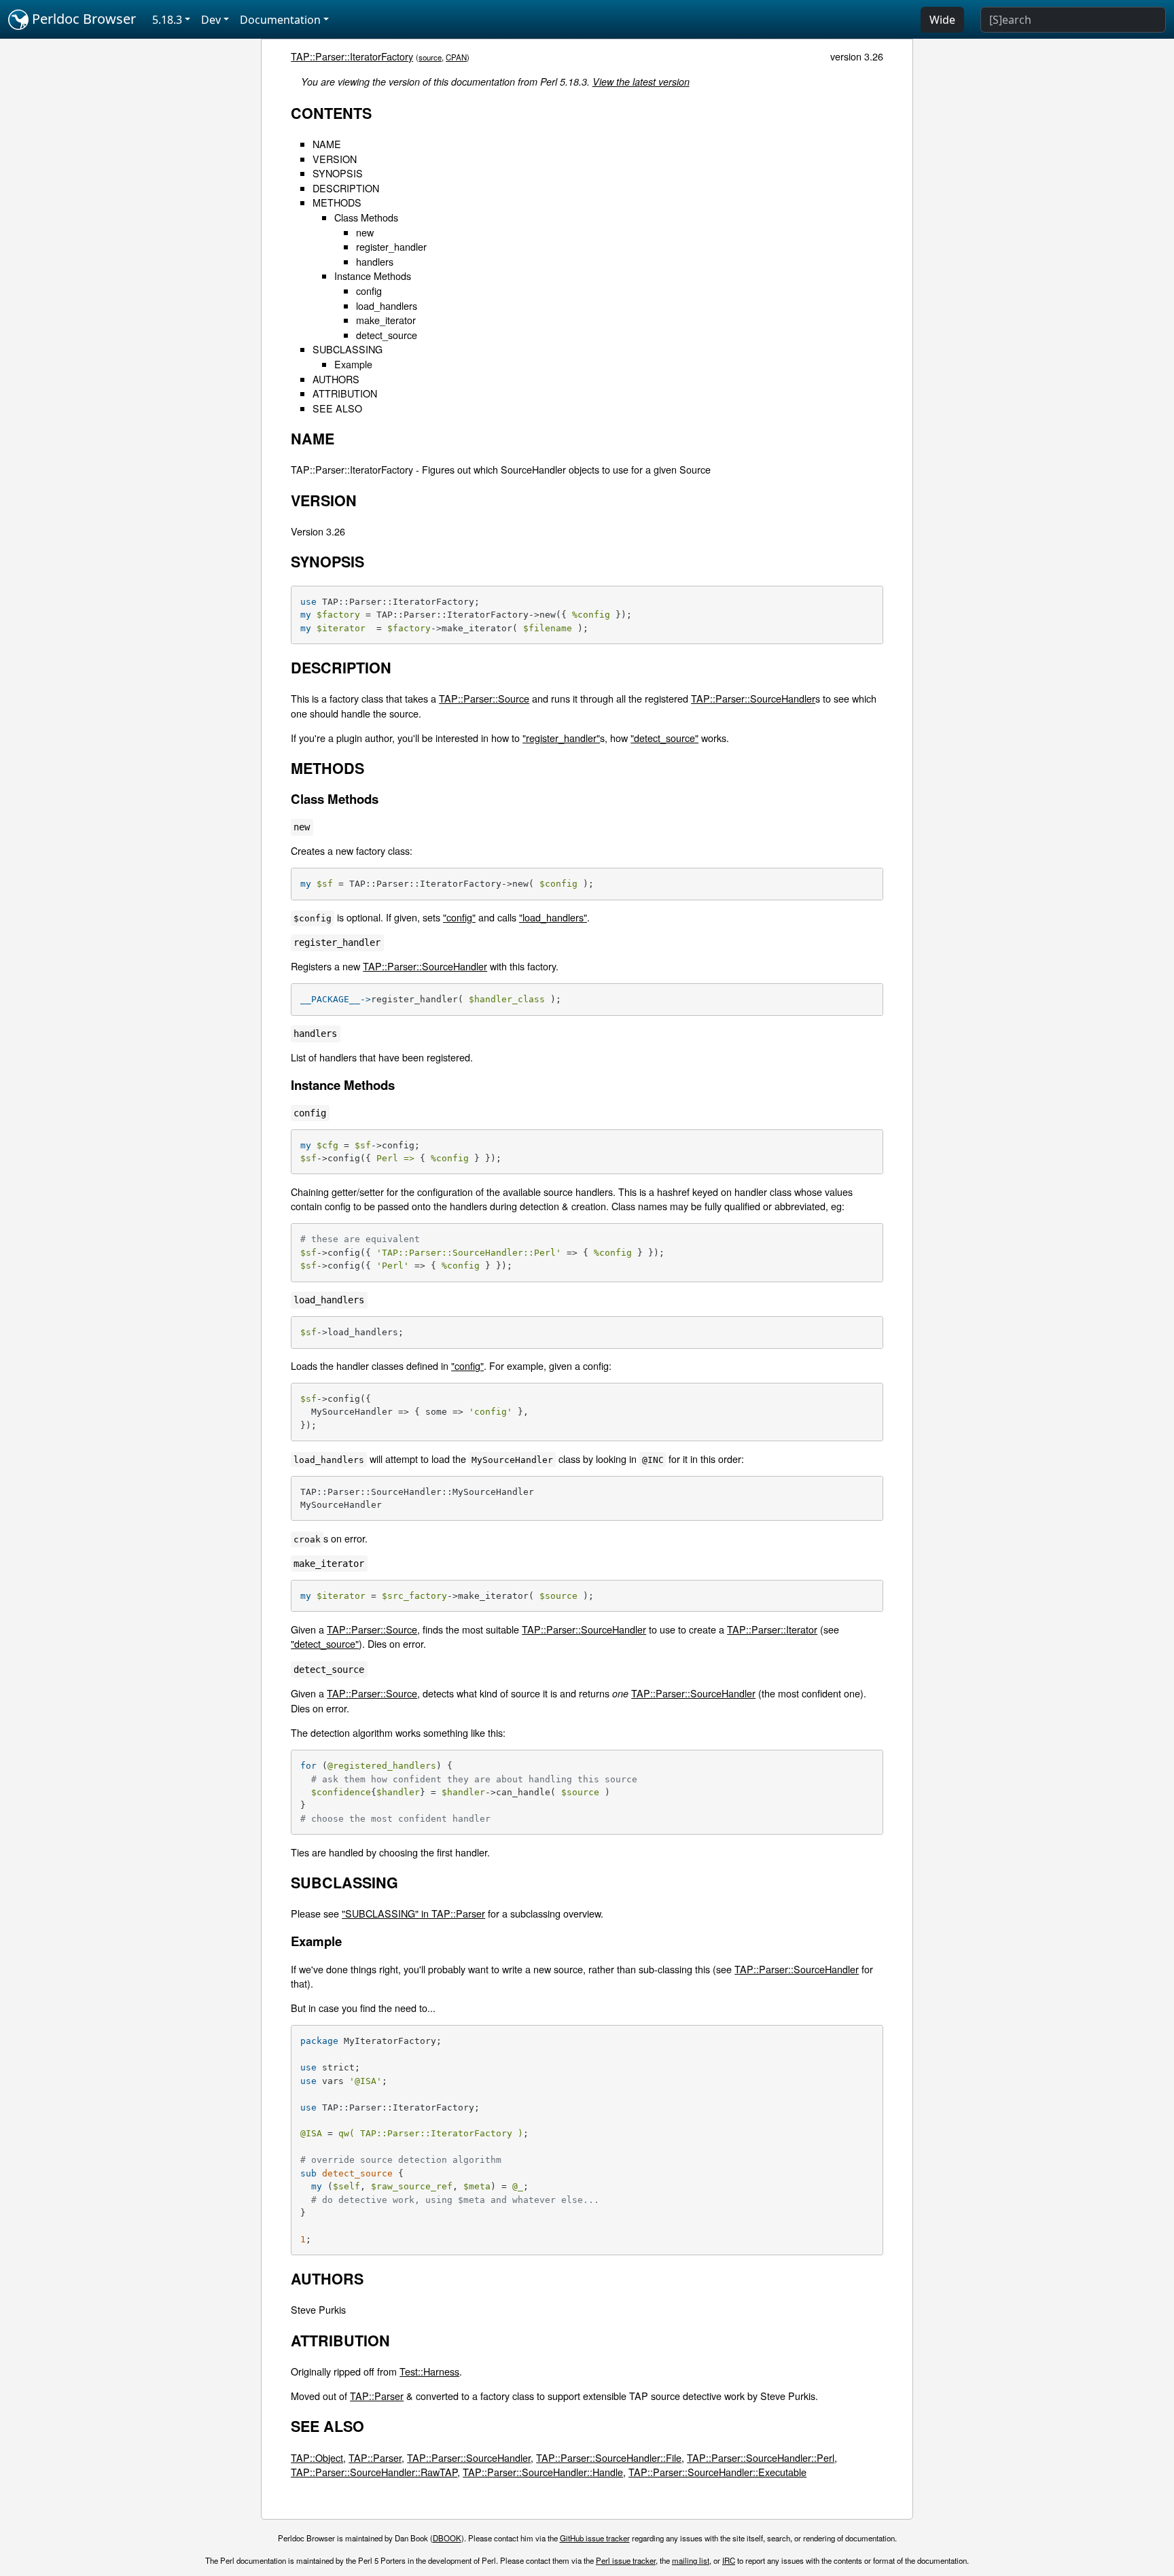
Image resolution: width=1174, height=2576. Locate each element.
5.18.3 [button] (167, 20)
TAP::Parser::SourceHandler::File (609, 2457)
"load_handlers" (553, 917)
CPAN (456, 57)
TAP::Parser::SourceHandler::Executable (717, 2472)
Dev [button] (211, 20)
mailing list (691, 2560)
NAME (327, 144)
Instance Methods (373, 276)
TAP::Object (317, 2457)
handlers (375, 261)
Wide (942, 20)
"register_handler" (561, 738)
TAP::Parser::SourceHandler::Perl (761, 2457)
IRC (729, 2560)
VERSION (335, 159)
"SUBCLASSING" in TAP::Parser (413, 1913)
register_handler (391, 246)
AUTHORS (336, 379)
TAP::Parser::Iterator (772, 1629)
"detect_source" (664, 738)
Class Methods (366, 217)
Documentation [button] (280, 20)
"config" (459, 917)
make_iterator (386, 320)
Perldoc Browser (82, 19)
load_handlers (387, 305)
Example (353, 364)
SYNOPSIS (338, 173)
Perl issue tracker (626, 2560)
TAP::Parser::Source (484, 698)
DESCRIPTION (346, 188)
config (369, 290)
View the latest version (641, 82)
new (365, 232)
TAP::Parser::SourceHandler (753, 698)
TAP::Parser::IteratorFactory (352, 56)
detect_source (387, 335)
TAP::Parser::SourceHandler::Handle (543, 2472)
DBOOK (447, 2538)
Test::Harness (429, 2371)
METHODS (337, 202)
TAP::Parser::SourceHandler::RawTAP (374, 2472)
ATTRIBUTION (345, 393)
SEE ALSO (337, 408)
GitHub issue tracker (595, 2538)
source (430, 57)
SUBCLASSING (348, 349)
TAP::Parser (377, 2396)
